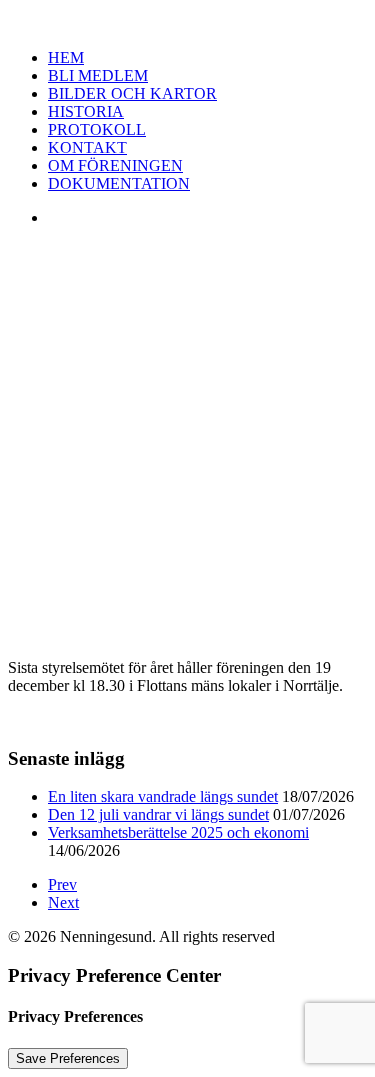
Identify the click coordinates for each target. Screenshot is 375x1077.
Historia (86, 111)
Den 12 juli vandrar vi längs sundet (158, 814)
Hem (66, 57)
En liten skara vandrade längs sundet (163, 796)
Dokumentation (119, 183)
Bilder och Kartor (132, 93)
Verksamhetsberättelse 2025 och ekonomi (178, 832)
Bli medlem (98, 75)
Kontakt (87, 147)
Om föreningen (115, 165)
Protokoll (97, 129)
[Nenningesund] (187, 20)
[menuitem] (207, 94)
